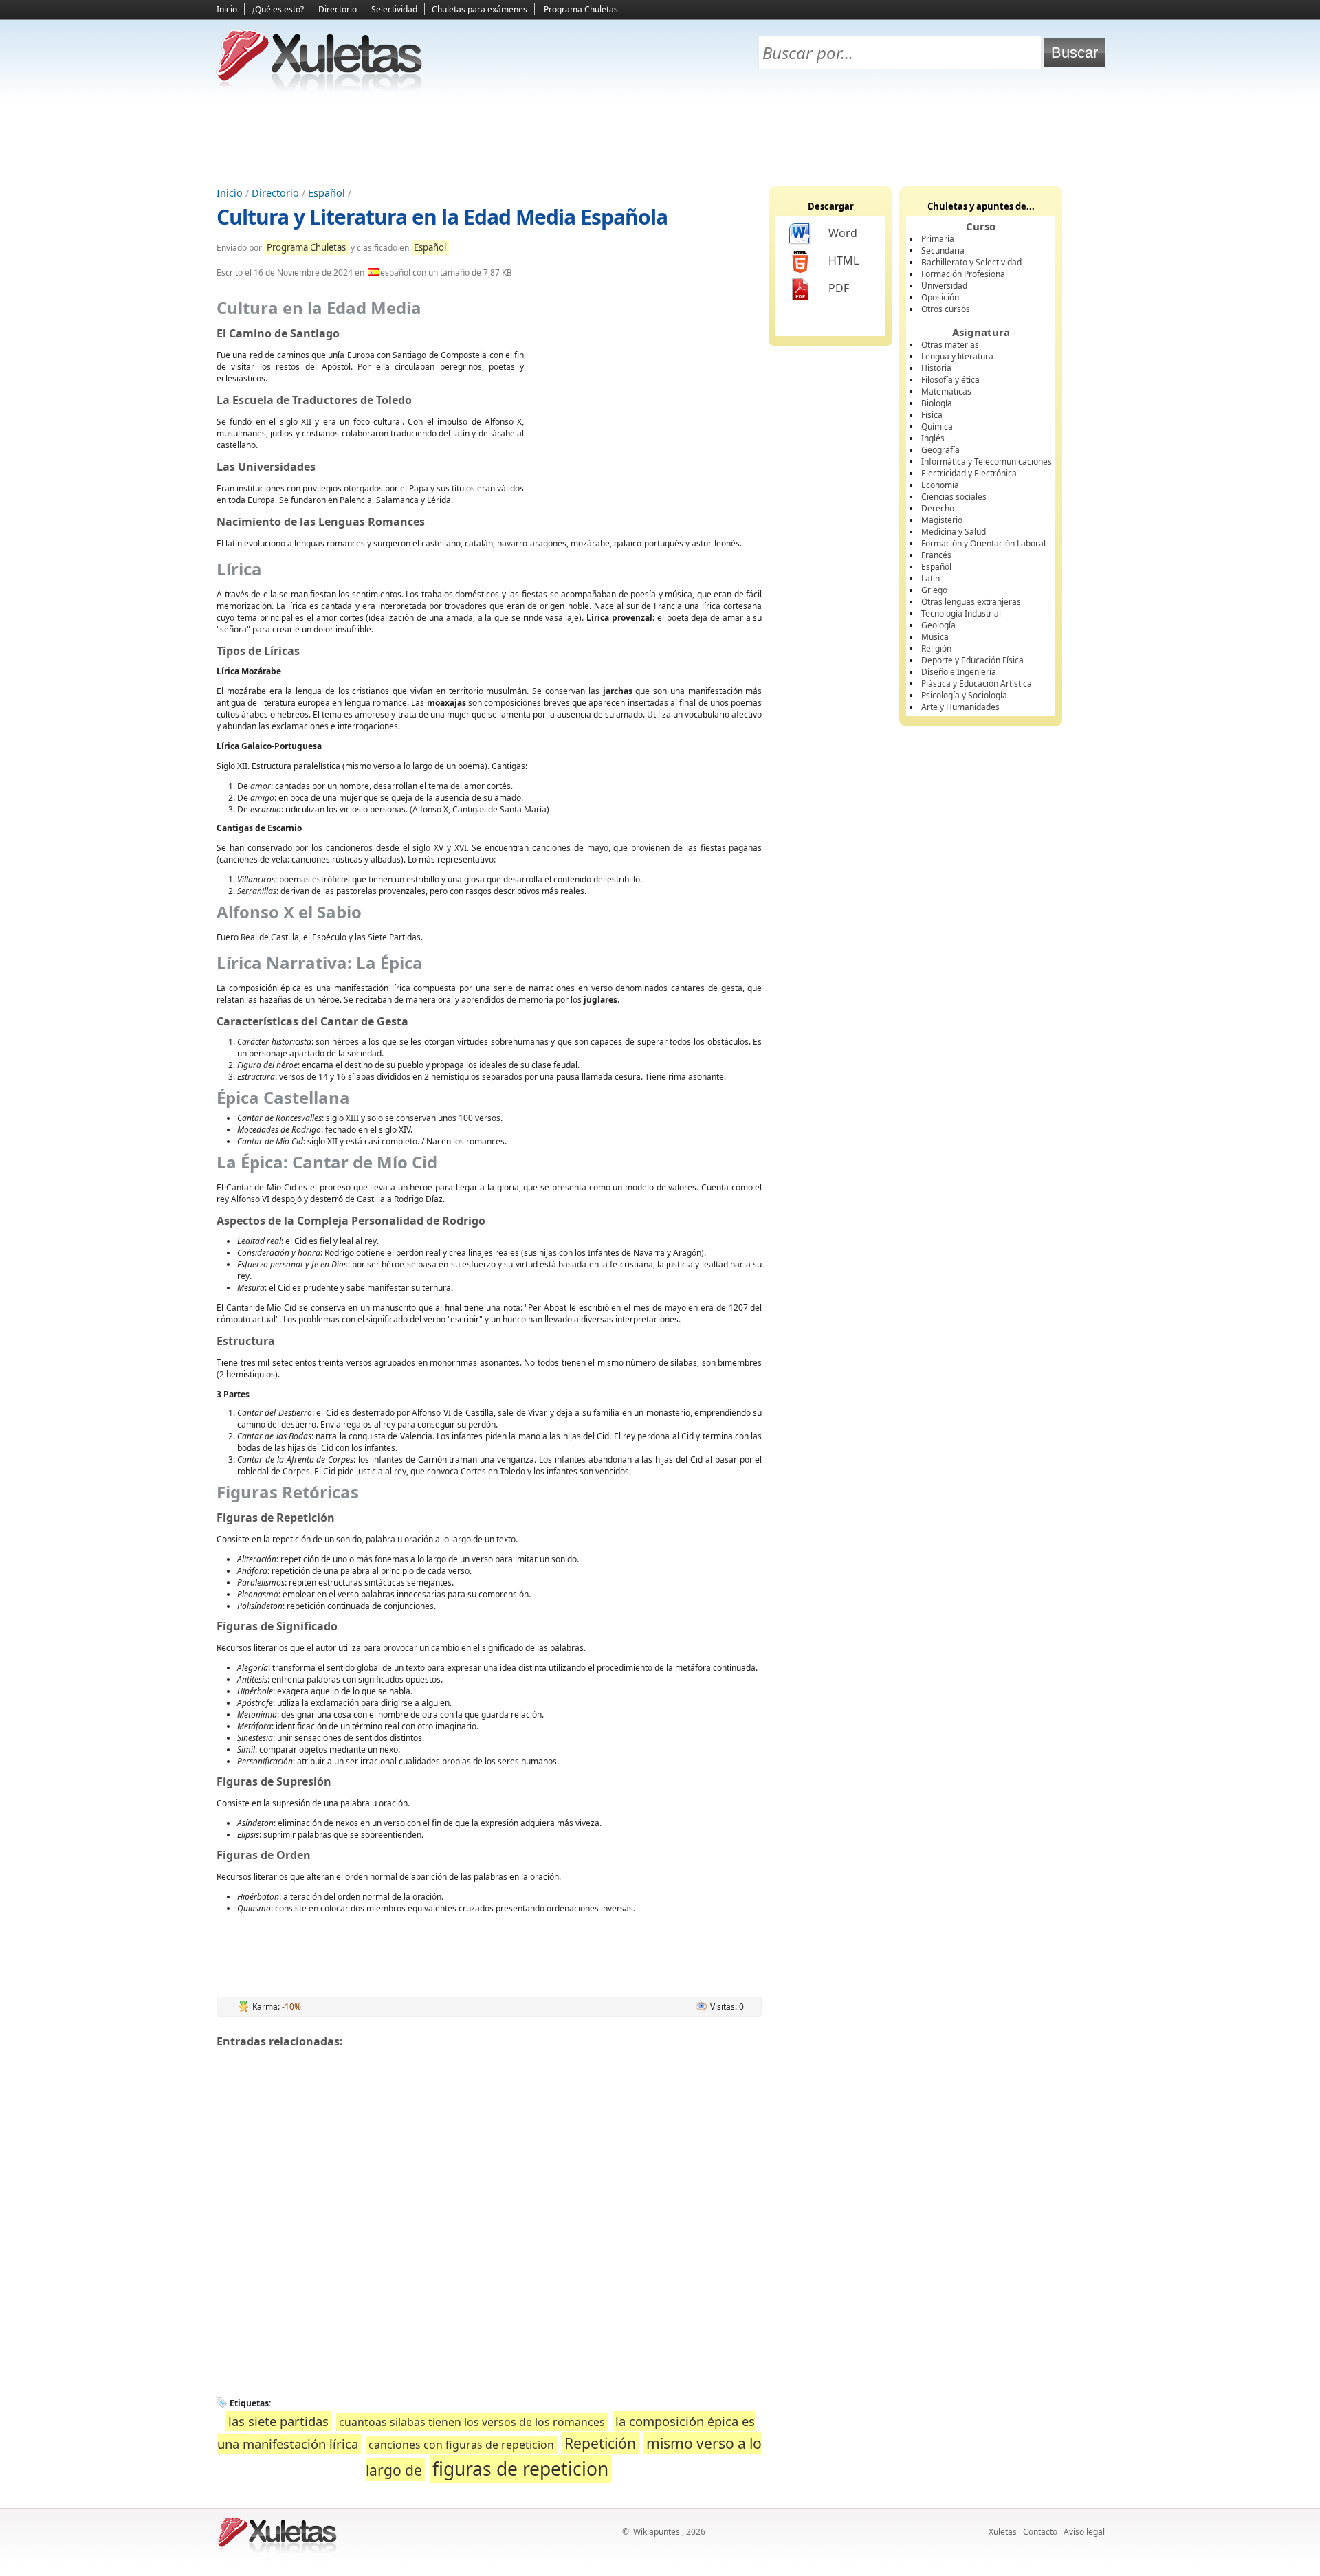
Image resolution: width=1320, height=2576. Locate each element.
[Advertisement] (660, 138)
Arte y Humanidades (960, 707)
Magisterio (942, 520)
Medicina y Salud (954, 532)
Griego (934, 590)
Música (935, 637)
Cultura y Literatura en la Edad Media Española (442, 217)
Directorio (338, 9)
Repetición (600, 2443)
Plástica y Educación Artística (977, 684)
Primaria (938, 239)
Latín (931, 578)
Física (932, 415)
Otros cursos (946, 309)
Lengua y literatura (957, 356)
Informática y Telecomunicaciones (987, 462)
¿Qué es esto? (278, 9)
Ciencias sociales (954, 497)
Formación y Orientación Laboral (983, 543)
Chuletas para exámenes (480, 9)
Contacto (1040, 2532)
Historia (936, 368)
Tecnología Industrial (961, 613)
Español (327, 193)
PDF (839, 288)
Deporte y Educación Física (972, 660)
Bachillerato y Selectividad (971, 262)
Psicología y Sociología (964, 695)
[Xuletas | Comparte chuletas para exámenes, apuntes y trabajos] (320, 88)
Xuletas (1003, 2532)
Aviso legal (1084, 2532)
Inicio (227, 9)
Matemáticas (946, 391)
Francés (936, 555)
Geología (938, 625)
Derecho (938, 508)
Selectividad (394, 9)
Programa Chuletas (581, 9)
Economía (940, 485)
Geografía (940, 450)
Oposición (940, 297)
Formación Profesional (964, 274)
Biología (937, 403)
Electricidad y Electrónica (969, 473)
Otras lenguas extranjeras (971, 602)
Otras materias (950, 345)
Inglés (933, 438)
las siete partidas (278, 2421)
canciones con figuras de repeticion (461, 2445)
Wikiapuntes (657, 2532)
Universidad (944, 286)
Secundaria (943, 251)
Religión (936, 648)
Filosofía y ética (950, 380)
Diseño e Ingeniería (959, 672)
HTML (844, 260)
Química (937, 426)
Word (843, 233)
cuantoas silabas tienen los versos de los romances (472, 2422)
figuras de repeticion (520, 2469)
